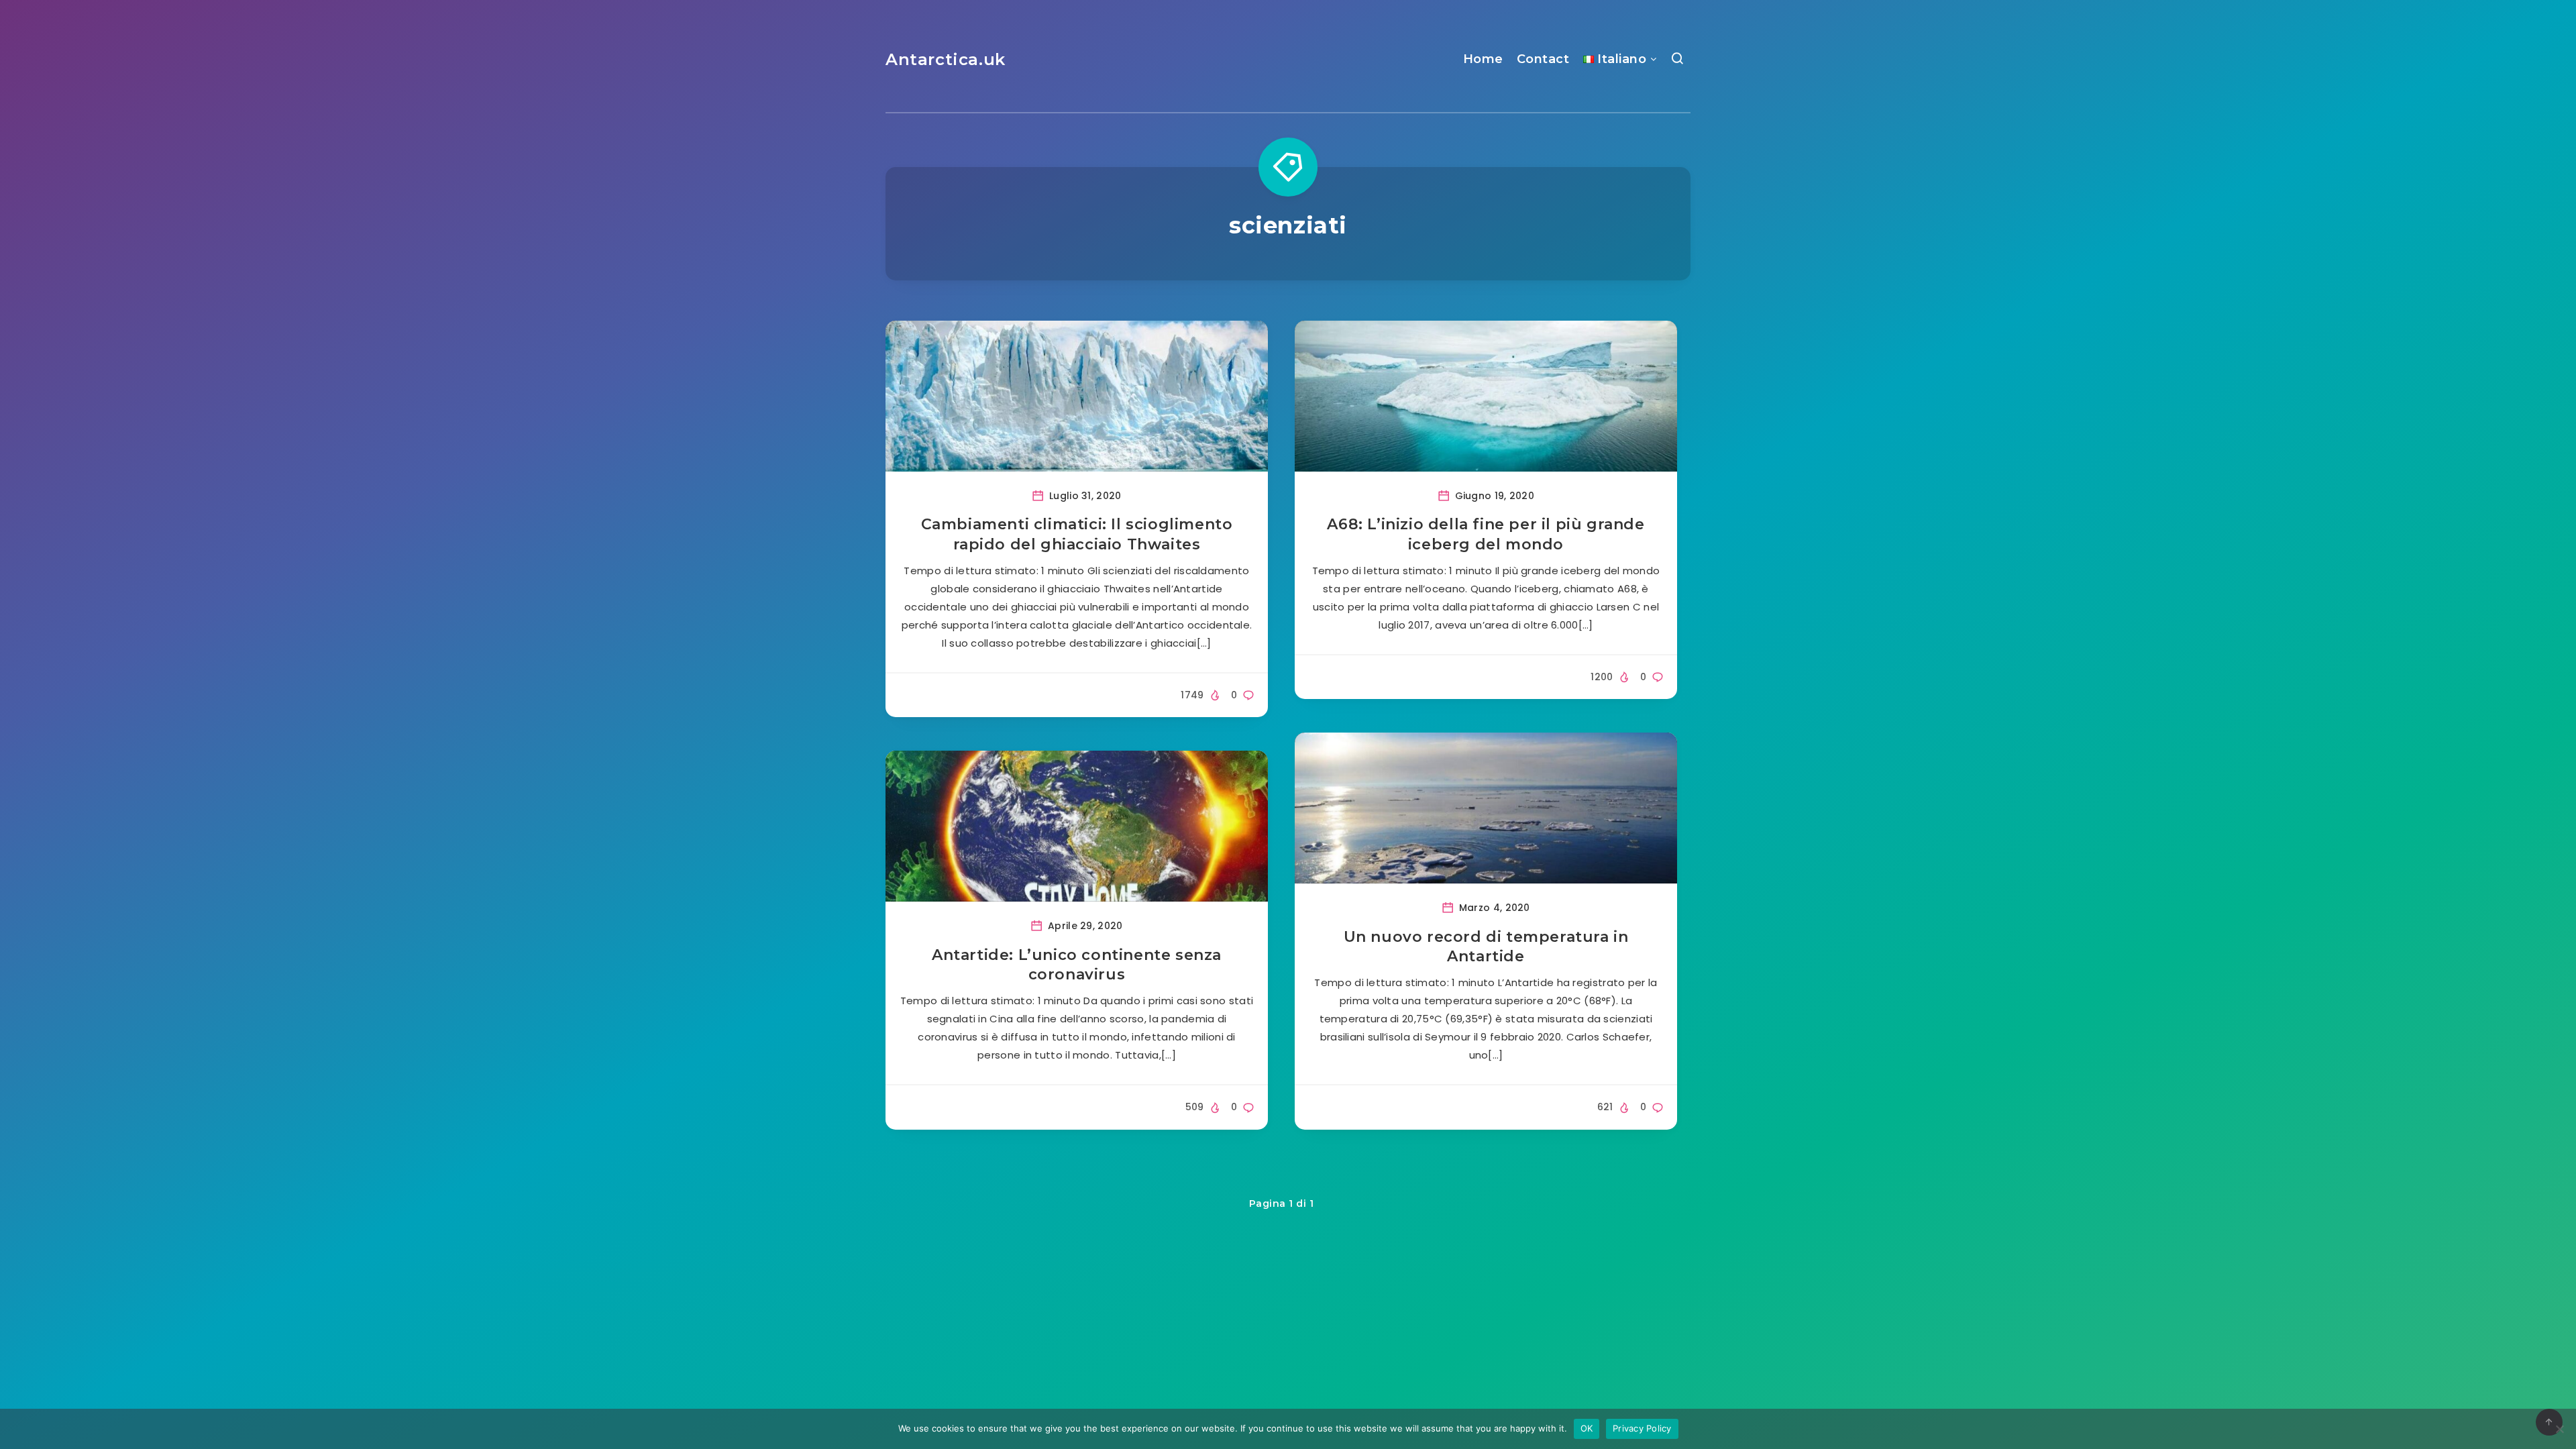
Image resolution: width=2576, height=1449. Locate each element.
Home (1483, 59)
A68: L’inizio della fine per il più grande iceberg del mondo (1486, 534)
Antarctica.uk (946, 59)
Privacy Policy (1642, 1428)
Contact (1543, 59)
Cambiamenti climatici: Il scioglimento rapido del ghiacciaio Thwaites (1077, 534)
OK (1587, 1428)
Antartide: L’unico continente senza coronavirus (1077, 965)
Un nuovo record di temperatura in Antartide (1486, 947)
